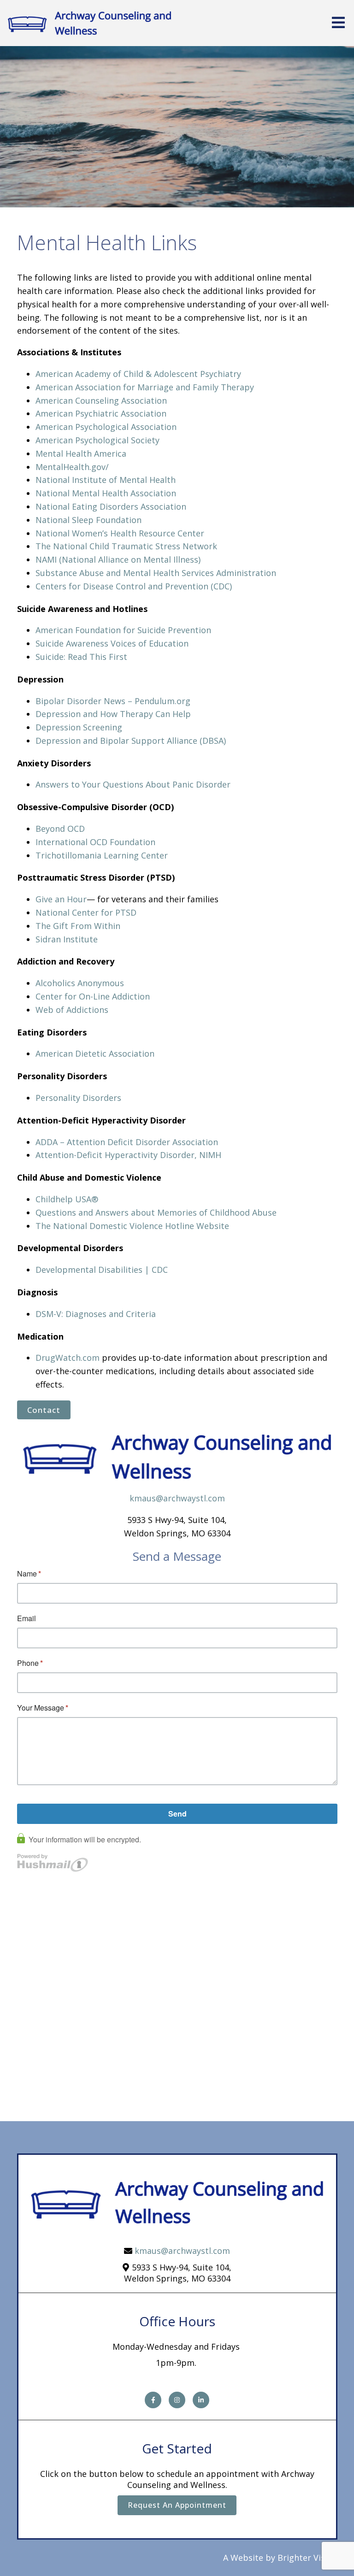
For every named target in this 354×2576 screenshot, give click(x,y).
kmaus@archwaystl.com (177, 1498)
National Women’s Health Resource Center (120, 533)
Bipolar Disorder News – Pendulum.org (113, 701)
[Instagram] (177, 2400)
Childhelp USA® (67, 1199)
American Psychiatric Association (101, 413)
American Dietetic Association (95, 1053)
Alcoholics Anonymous (80, 983)
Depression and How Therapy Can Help (113, 714)
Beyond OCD (60, 829)
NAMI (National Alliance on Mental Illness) (118, 559)
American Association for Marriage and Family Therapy (145, 387)
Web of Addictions (72, 1010)
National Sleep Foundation (88, 520)
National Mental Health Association (106, 493)
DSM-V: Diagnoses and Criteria (96, 1314)
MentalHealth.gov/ (72, 467)
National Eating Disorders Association (111, 506)
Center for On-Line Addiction (93, 996)
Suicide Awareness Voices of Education (112, 643)
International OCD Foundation (95, 842)
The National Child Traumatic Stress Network (126, 546)
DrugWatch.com (68, 1358)
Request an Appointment (177, 2505)
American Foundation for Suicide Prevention (123, 630)
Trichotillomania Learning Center (102, 855)
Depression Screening (79, 727)
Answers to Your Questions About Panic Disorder (134, 784)
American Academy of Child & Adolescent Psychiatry (138, 374)
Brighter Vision (307, 2558)
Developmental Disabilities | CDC (102, 1270)
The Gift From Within (78, 926)
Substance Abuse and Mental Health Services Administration (156, 573)
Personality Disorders (78, 1098)
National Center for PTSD (87, 912)
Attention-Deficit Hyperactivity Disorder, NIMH (128, 1155)
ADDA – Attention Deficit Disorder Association (127, 1142)
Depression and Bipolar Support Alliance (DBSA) (131, 741)
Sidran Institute (67, 939)
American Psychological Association (106, 427)
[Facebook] (153, 2400)
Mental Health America (81, 453)
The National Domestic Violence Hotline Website (132, 1226)
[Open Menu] (338, 23)
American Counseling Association (101, 400)
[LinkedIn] (201, 2400)
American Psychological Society (97, 440)
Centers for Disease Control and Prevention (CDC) (134, 586)
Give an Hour (61, 899)
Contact (44, 1410)
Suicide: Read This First (81, 657)
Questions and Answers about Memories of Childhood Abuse (156, 1212)
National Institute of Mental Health (106, 480)
